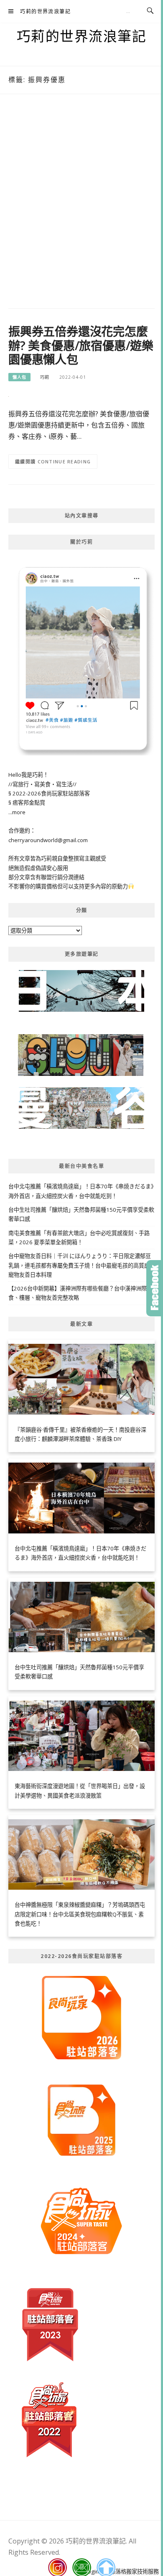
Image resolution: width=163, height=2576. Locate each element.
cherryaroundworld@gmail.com (48, 840)
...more (17, 812)
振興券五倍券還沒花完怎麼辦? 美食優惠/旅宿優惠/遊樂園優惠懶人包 (81, 345)
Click (155, 1288)
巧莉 (45, 377)
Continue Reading (64, 461)
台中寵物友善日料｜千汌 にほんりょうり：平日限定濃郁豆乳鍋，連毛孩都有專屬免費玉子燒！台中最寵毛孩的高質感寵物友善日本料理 (80, 1265)
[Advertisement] (81, 203)
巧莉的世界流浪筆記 (45, 11)
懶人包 (19, 377)
